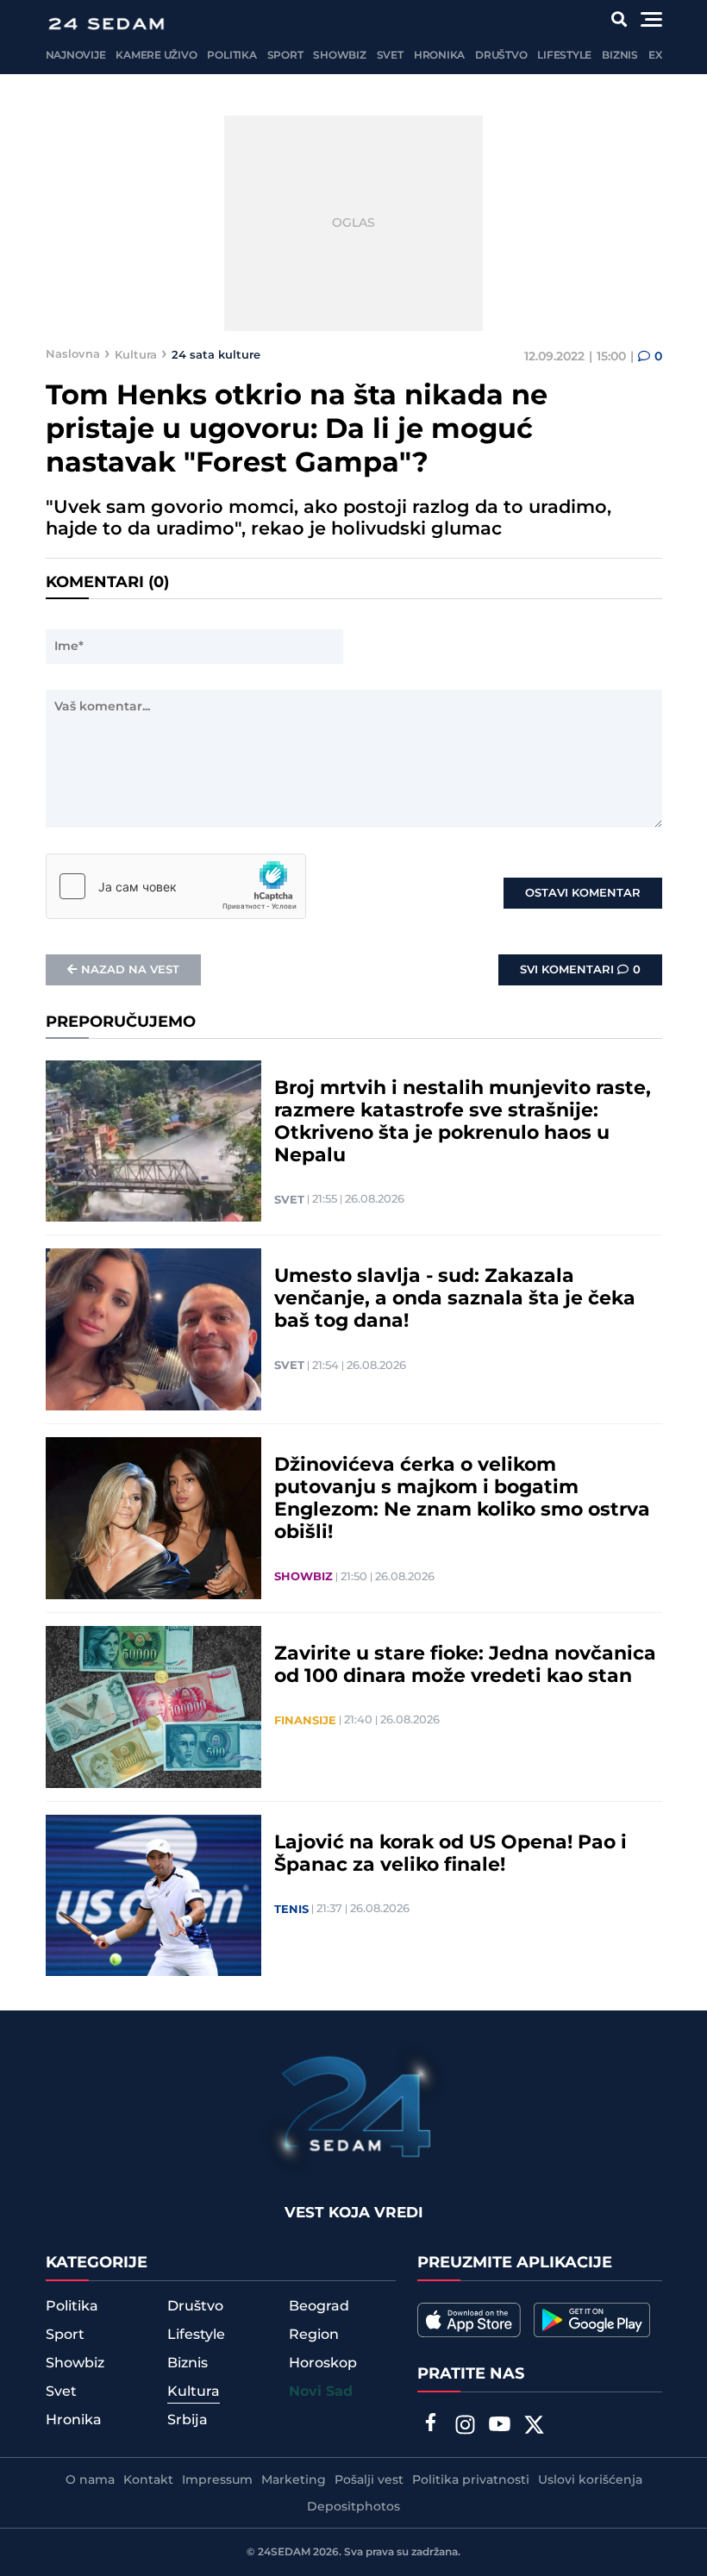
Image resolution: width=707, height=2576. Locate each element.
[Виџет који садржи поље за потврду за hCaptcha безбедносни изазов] (176, 886)
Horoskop (323, 2363)
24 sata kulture (216, 354)
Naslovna (73, 354)
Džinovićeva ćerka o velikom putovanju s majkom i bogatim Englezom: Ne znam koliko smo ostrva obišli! (462, 1499)
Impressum (217, 2480)
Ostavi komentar (583, 893)
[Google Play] (592, 2320)
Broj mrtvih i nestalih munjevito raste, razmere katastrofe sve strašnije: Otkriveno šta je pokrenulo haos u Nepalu (463, 1122)
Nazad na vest (130, 970)
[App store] (469, 2320)
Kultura (136, 354)
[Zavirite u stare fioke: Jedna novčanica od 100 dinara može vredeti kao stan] (153, 1707)
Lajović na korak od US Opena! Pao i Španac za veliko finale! (450, 1854)
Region (314, 2335)
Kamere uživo (156, 56)
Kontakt (148, 2480)
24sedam (284, 2552)
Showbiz (339, 56)
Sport (285, 56)
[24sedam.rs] (106, 24)
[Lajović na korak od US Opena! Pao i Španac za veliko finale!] (153, 1896)
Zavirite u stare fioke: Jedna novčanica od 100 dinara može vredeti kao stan (465, 1666)
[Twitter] (534, 2427)
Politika (231, 56)
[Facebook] (430, 2424)
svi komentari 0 (580, 970)
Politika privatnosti (471, 2480)
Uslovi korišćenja (590, 2480)
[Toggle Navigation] (651, 19)
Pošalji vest (369, 2480)
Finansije (305, 1721)
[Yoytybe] (499, 2427)
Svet (390, 56)
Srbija (188, 2420)
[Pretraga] (619, 19)
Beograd (319, 2306)
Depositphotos (353, 2507)
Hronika (439, 56)
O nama (90, 2480)
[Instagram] (465, 2427)
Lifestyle (564, 56)
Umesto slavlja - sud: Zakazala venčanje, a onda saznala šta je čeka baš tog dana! (455, 1299)
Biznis (620, 56)
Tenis (291, 1910)
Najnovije (76, 56)
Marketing (294, 2480)
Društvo (501, 56)
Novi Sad (321, 2392)
